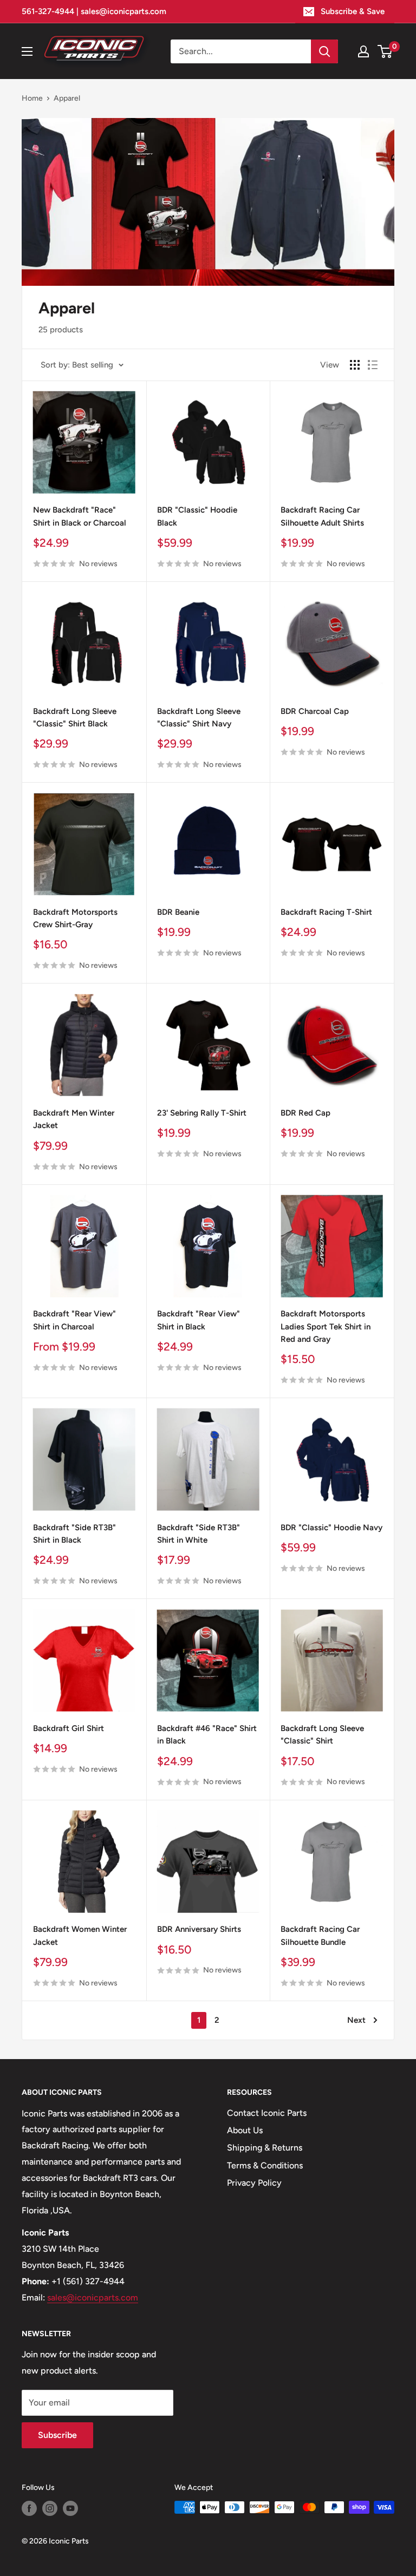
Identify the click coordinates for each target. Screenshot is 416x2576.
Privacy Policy (254, 2183)
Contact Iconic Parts (267, 2113)
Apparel (67, 98)
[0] (385, 51)
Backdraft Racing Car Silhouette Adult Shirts (322, 516)
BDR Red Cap (305, 1113)
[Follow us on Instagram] (50, 2508)
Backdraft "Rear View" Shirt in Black (199, 1320)
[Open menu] (27, 51)
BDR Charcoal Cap (315, 711)
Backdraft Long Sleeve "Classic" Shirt (322, 1735)
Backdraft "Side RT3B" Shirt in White (199, 1534)
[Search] (324, 51)
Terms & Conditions (265, 2165)
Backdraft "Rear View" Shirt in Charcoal (74, 1320)
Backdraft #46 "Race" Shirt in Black (207, 1735)
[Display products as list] (373, 365)
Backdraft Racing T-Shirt (326, 912)
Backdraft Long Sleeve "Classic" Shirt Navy (199, 717)
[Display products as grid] (355, 365)
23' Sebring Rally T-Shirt (202, 1113)
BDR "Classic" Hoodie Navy (331, 1528)
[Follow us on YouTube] (70, 2508)
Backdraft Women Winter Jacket (80, 1935)
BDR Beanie (178, 912)
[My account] (363, 51)
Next (356, 2020)
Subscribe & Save (353, 11)
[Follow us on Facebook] (29, 2508)
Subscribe (57, 2435)
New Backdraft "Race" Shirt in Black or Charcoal (80, 516)
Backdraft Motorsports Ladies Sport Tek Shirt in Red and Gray (326, 1326)
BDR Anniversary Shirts (199, 1929)
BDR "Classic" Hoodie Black (197, 516)
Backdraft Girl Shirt (69, 1728)
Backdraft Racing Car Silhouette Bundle (320, 1935)
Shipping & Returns (265, 2148)
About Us (245, 2130)
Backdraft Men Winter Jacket (74, 1119)
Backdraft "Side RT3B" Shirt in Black (74, 1534)
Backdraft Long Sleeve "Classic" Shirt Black (75, 717)
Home (32, 98)
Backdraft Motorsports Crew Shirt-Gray (75, 918)
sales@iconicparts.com (93, 2298)
